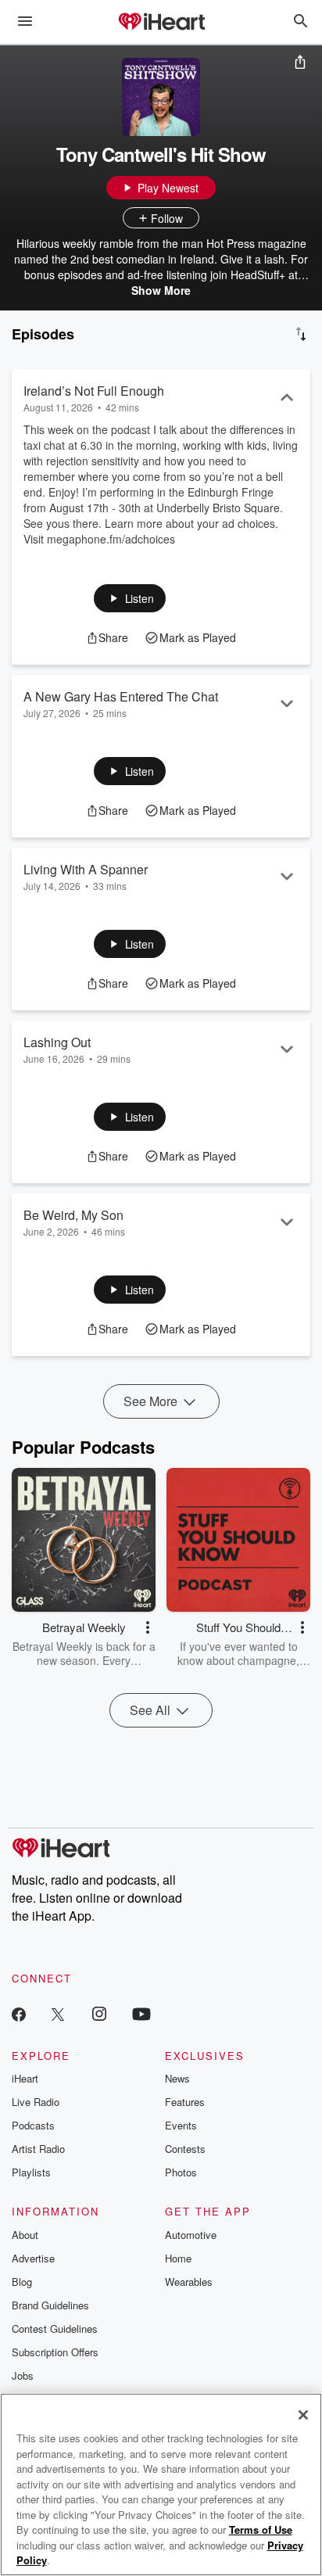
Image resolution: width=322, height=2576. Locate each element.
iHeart (25, 2078)
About (25, 2235)
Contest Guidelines (55, 2328)
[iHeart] (161, 23)
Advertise (33, 2258)
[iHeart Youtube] (141, 2013)
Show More (161, 290)
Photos (181, 2172)
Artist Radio (38, 2149)
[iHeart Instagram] (99, 2013)
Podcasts (33, 2125)
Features (185, 2102)
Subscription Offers (55, 2352)
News (177, 2078)
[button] (130, 598)
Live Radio (36, 2102)
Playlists (31, 2172)
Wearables (189, 2282)
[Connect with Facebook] (19, 2013)
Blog (22, 2282)
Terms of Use (261, 2529)
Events (181, 2125)
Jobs (23, 2375)
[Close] (303, 2415)
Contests (185, 2149)
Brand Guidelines (50, 2305)
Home (178, 2258)
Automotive (191, 2235)
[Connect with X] (58, 2013)
